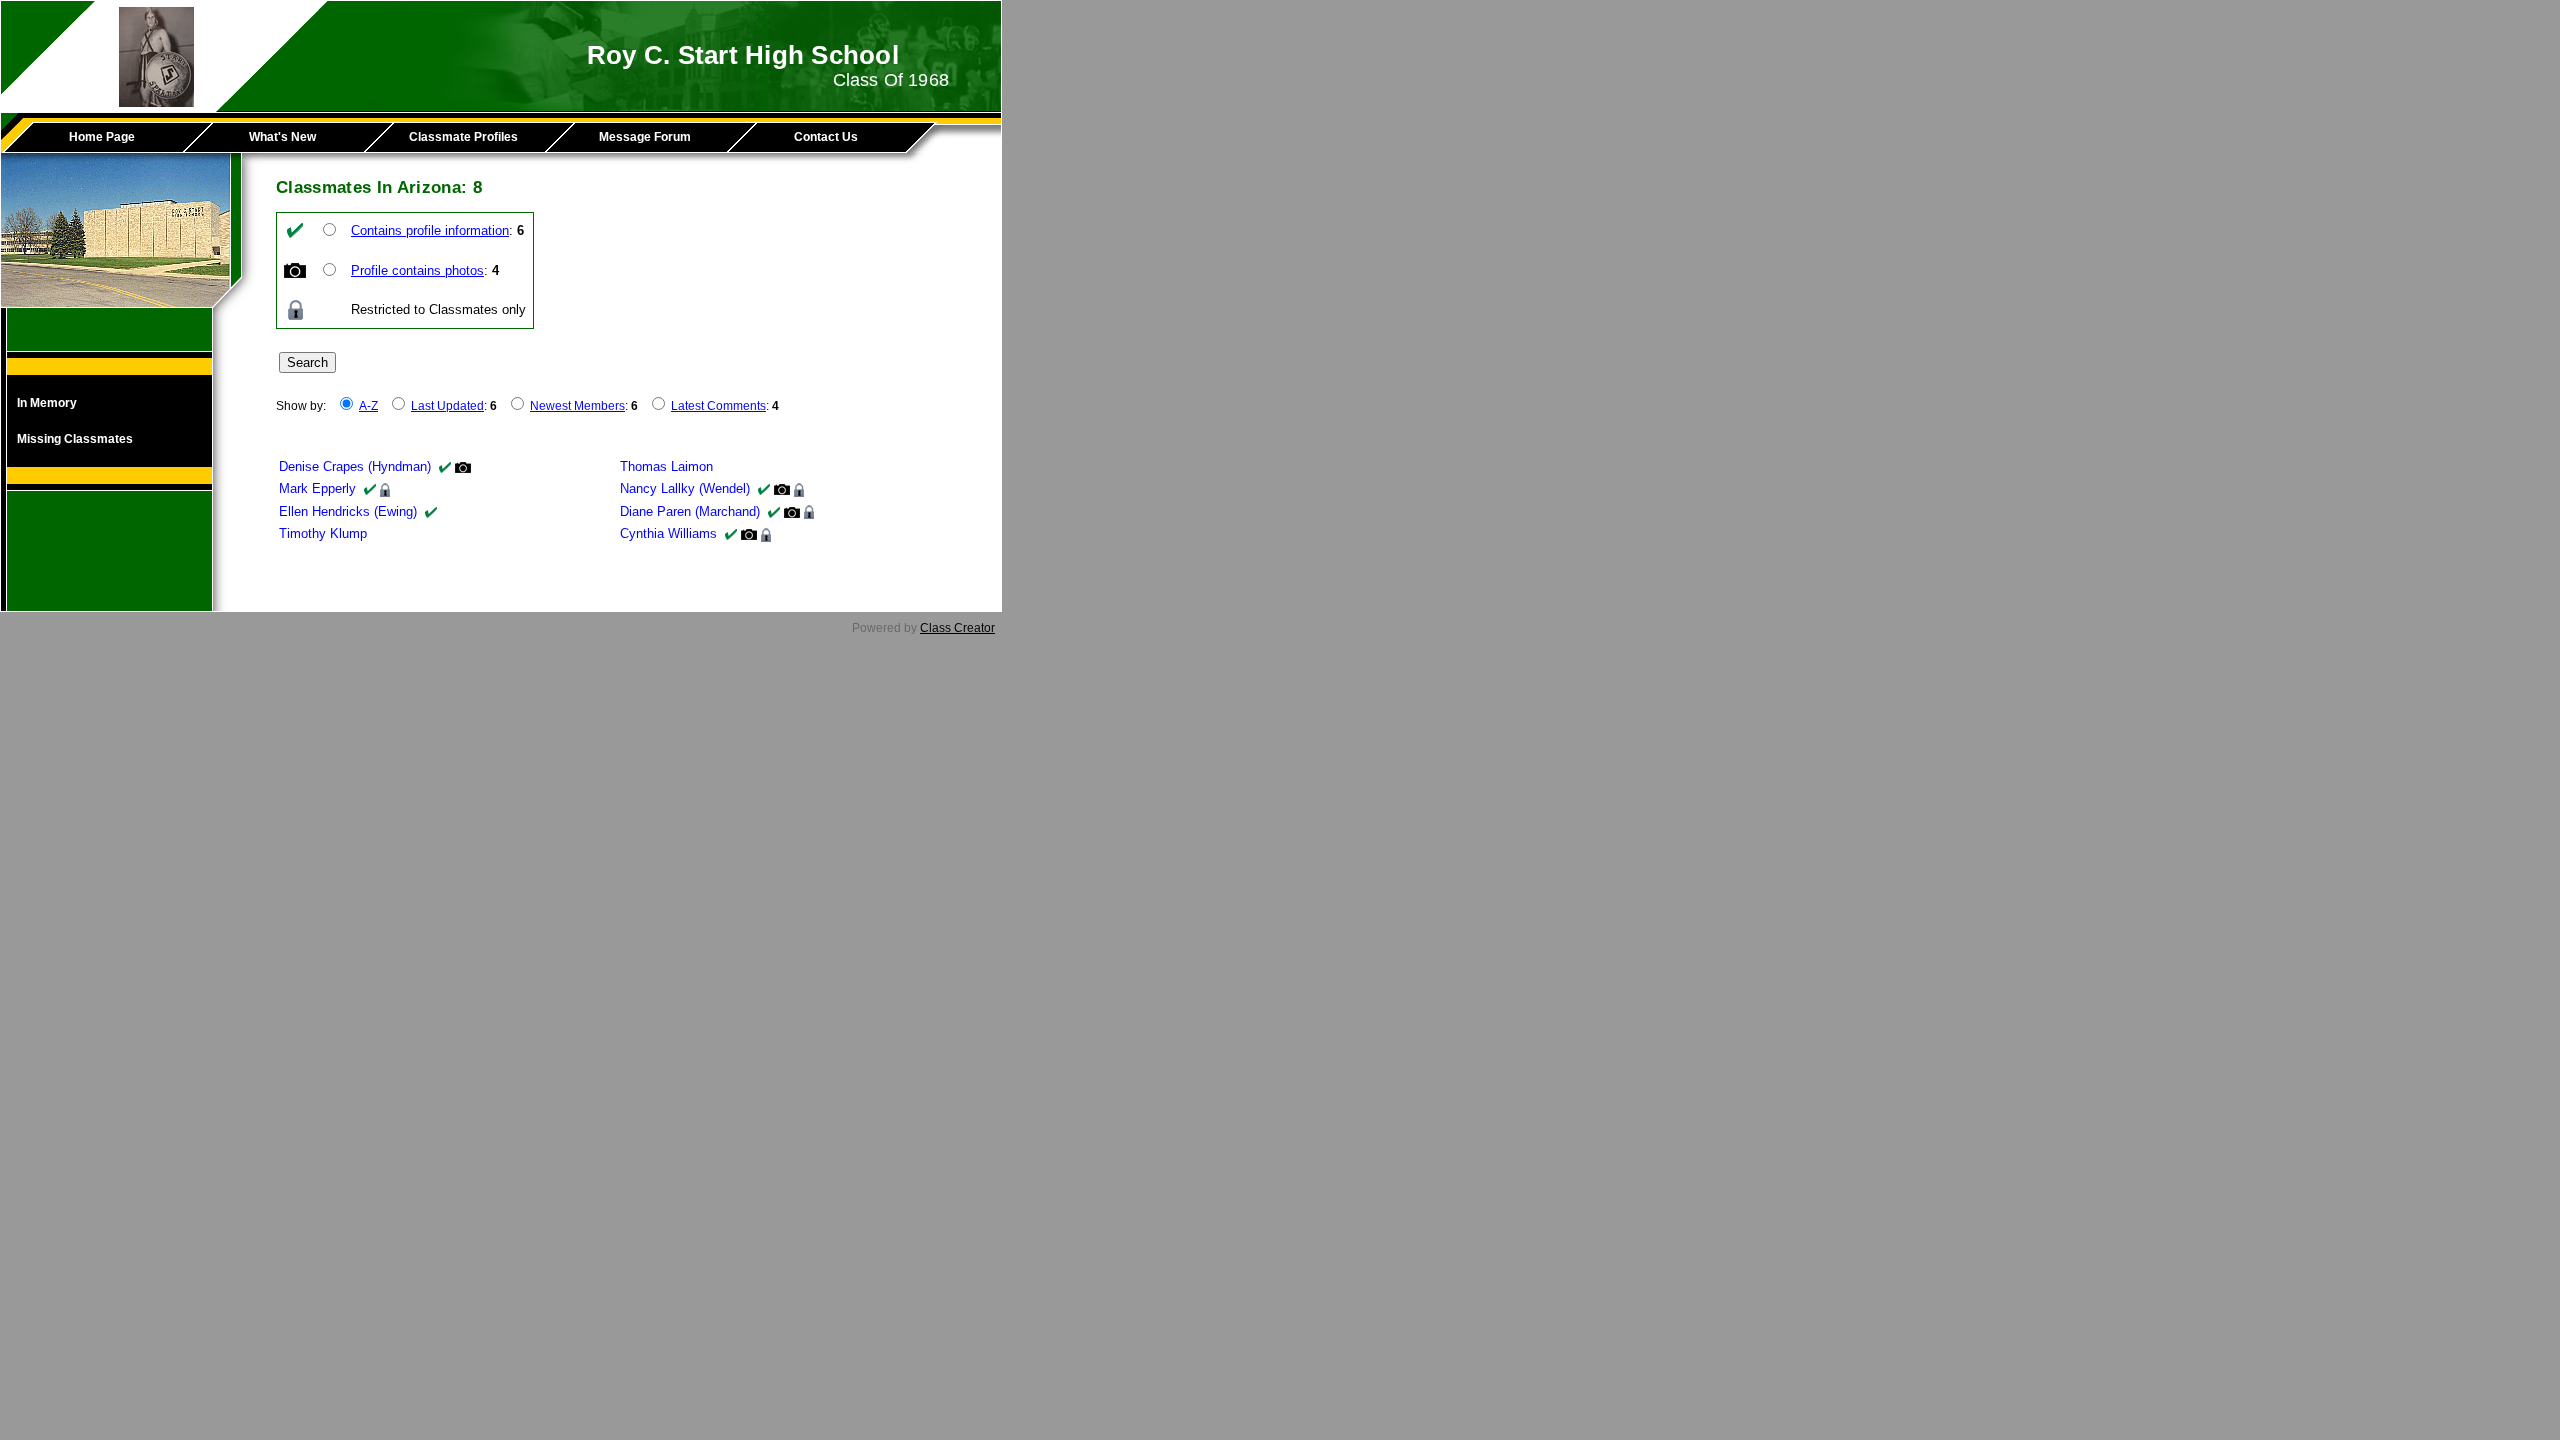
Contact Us (826, 137)
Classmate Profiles (463, 137)
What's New (282, 137)
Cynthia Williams (668, 533)
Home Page (102, 137)
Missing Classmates (75, 439)
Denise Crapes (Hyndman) (355, 466)
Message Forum (645, 137)
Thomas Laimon (666, 466)
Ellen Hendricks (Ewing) (348, 511)
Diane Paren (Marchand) (690, 511)
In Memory (47, 403)
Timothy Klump (323, 533)
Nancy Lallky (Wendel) (685, 488)
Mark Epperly (317, 488)
